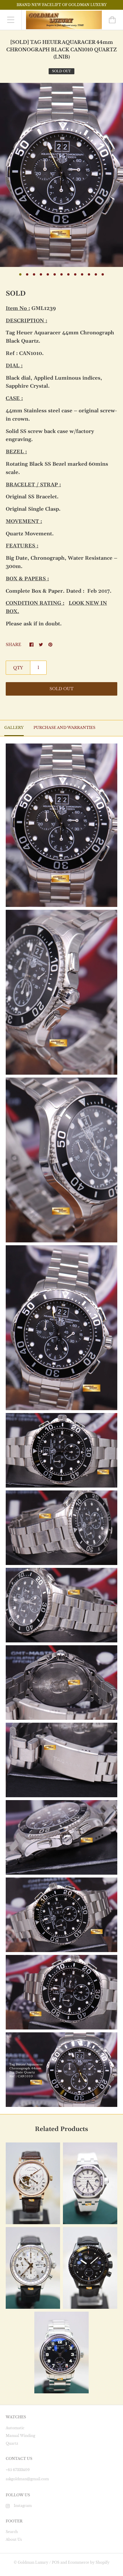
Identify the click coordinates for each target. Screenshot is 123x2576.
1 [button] (20, 274)
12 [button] (96, 274)
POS (56, 2562)
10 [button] (82, 274)
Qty (18, 668)
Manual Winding (20, 2436)
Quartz (12, 2443)
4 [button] (41, 274)
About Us (14, 2539)
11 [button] (89, 274)
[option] (61, 175)
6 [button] (55, 274)
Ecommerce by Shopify (89, 2562)
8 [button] (68, 274)
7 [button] (61, 274)
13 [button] (103, 274)
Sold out (61, 689)
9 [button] (75, 274)
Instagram (23, 2506)
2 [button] (27, 274)
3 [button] (34, 274)
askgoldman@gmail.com (27, 2479)
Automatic (15, 2428)
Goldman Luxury (33, 2562)
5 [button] (48, 274)
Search (12, 2532)
